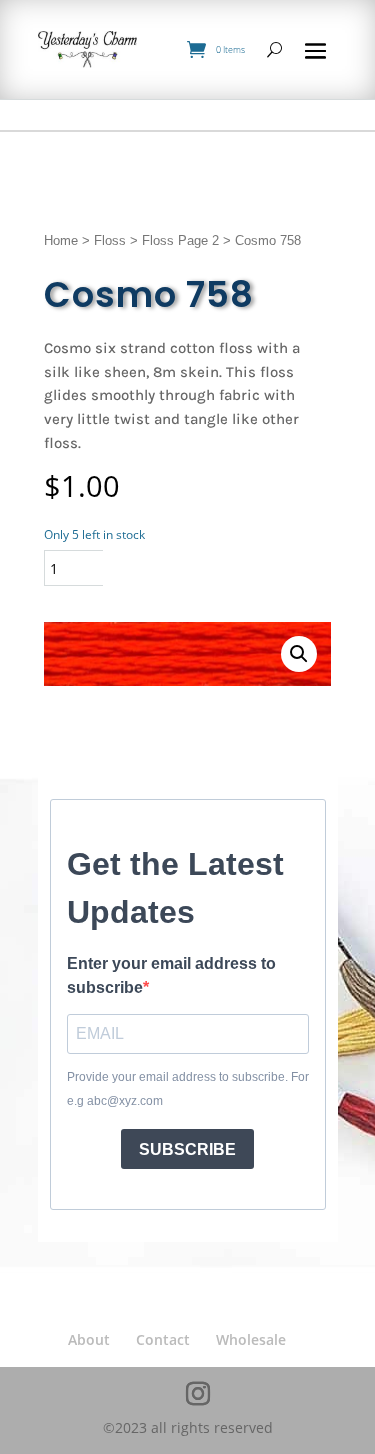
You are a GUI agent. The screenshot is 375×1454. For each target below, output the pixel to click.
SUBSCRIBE (187, 1149)
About (89, 1339)
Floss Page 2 (180, 240)
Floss (110, 240)
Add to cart (188, 567)
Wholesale (251, 1339)
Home (61, 240)
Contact (163, 1339)
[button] (299, 654)
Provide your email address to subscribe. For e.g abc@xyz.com (188, 1089)
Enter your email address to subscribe (171, 975)
